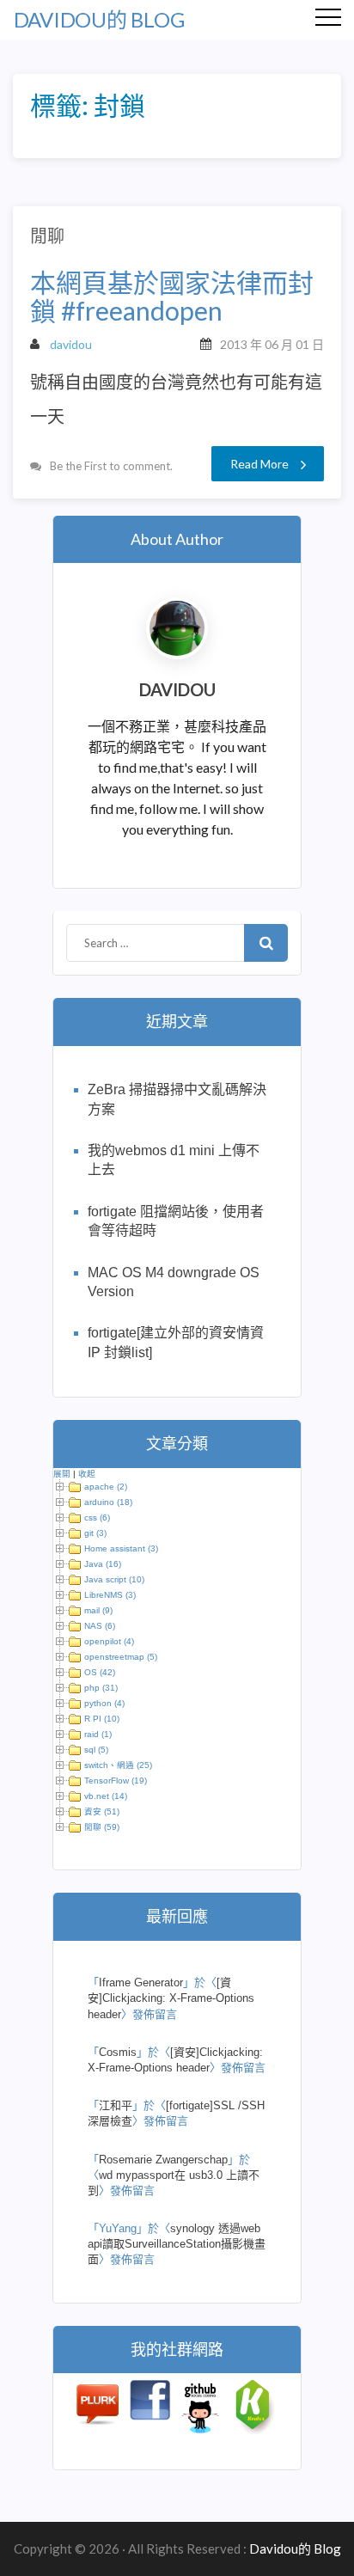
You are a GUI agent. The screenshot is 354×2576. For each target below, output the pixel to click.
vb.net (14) (106, 1796)
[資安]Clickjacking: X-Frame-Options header (171, 1998)
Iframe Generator (141, 1982)
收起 (87, 1474)
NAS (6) (100, 1626)
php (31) (101, 1688)
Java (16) (103, 1564)
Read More (259, 464)
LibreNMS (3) (110, 1595)
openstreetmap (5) (121, 1657)
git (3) (95, 1533)
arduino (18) (108, 1502)
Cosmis (118, 2052)
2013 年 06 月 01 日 (272, 344)
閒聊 (47, 236)
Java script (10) (114, 1579)
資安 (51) (102, 1811)
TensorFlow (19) (116, 1781)
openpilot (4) (109, 1641)
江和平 (116, 2105)
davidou (71, 344)
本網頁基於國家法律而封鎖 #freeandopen (172, 297)
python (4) (104, 1703)
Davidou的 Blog (99, 19)
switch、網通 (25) (118, 1765)
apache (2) (106, 1487)
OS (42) (100, 1672)
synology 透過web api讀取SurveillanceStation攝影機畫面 (177, 2244)
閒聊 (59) (102, 1827)
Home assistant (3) (121, 1548)
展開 (62, 1474)
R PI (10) (102, 1719)
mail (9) (98, 1610)
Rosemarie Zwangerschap (163, 2160)
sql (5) (96, 1750)
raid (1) (98, 1734)
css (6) (97, 1517)
